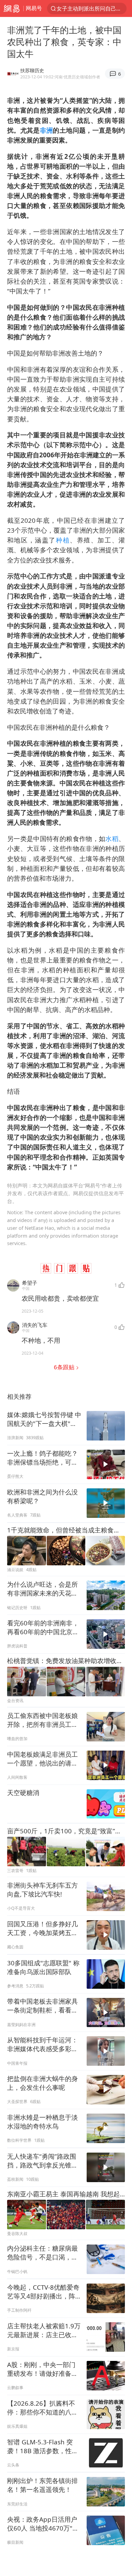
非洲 (47, 130)
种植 (63, 540)
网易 (12, 8)
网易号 (34, 8)
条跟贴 (65, 1367)
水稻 (112, 838)
